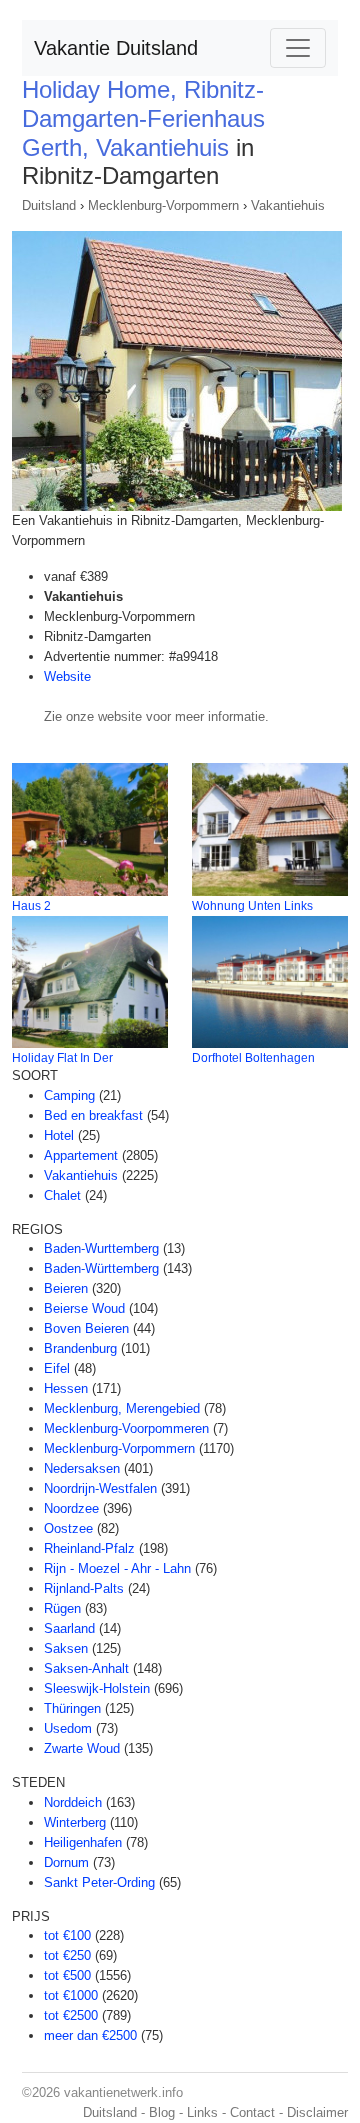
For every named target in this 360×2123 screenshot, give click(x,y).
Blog (162, 2112)
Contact (252, 2112)
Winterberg (75, 1822)
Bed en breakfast (93, 1115)
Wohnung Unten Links (252, 906)
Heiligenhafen (83, 1842)
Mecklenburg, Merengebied (122, 1408)
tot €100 (67, 1935)
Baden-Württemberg (101, 1268)
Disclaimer (317, 2112)
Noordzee (71, 1508)
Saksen (66, 1648)
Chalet (62, 1195)
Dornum (66, 1862)
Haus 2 (31, 906)
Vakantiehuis (288, 205)
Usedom (68, 1728)
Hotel (59, 1135)
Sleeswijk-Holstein (97, 1688)
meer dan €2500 (90, 2035)
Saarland (69, 1628)
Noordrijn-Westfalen (100, 1488)
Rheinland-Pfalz (89, 1548)
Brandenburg (80, 1348)
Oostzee (68, 1528)
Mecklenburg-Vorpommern (163, 205)
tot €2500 (71, 2015)
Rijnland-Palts (84, 1588)
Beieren (66, 1288)
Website (67, 676)
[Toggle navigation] (298, 48)
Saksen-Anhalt (86, 1668)
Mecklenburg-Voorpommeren (126, 1428)
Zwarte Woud (82, 1748)
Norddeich (73, 1802)
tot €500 (67, 1975)
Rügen (62, 1608)
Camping (69, 1095)
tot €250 (67, 1955)
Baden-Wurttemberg (101, 1248)
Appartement (81, 1155)
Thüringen (72, 1708)
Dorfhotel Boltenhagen (253, 1058)
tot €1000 (71, 1995)
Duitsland (49, 205)
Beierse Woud (84, 1308)
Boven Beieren (86, 1328)
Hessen (66, 1388)
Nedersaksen (82, 1468)
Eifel (57, 1368)
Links (202, 2112)
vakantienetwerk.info (123, 2092)
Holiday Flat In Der (62, 1058)
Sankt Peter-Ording (99, 1882)
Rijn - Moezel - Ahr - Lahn (117, 1568)
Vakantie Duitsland (116, 48)
